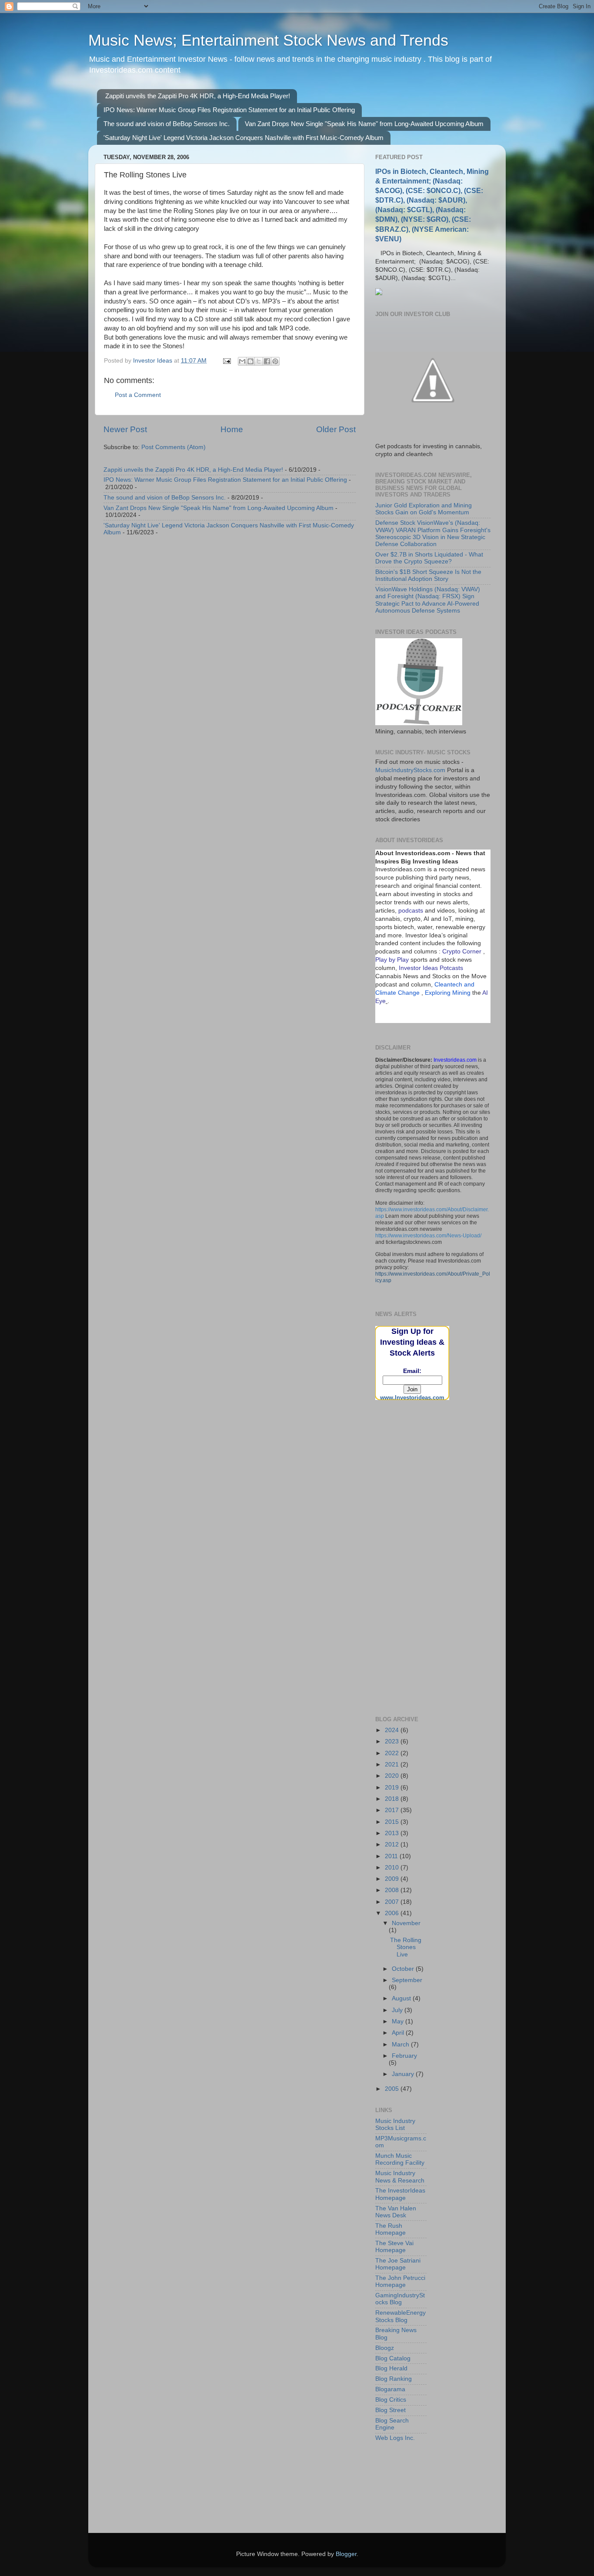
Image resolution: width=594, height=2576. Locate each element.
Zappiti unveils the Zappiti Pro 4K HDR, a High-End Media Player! (198, 96)
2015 (393, 1822)
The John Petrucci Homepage (400, 2281)
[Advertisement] (419, 1456)
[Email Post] (226, 361)
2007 (393, 1902)
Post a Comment (138, 395)
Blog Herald (391, 2368)
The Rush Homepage (390, 2229)
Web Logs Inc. (395, 2438)
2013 (393, 1833)
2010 (393, 1868)
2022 (393, 1753)
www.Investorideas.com (412, 1398)
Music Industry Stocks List (395, 2124)
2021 (393, 1765)
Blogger (346, 2554)
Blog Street (390, 2410)
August (402, 1998)
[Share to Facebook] (267, 361)
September (407, 1980)
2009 (393, 1879)
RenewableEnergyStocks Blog (400, 2316)
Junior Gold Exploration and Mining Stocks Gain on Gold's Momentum (424, 509)
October (404, 1969)
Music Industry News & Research (400, 2177)
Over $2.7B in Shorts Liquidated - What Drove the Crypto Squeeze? (429, 558)
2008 (393, 1890)
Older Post (336, 429)
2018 (393, 1799)
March (401, 2044)
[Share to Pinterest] (275, 361)
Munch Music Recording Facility (400, 2159)
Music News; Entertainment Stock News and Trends (268, 40)
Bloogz (385, 2348)
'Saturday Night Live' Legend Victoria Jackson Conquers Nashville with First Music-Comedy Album (244, 138)
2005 (393, 2089)
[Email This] (242, 361)
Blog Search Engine (392, 2424)
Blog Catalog (393, 2358)
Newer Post (125, 429)
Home (232, 429)
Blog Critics (391, 2400)
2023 (393, 1741)
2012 (393, 1845)
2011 (392, 1856)
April (399, 2033)
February (404, 2056)
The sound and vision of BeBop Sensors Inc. (167, 124)
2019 (393, 1788)
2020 (393, 1776)
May (399, 2021)
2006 (393, 1913)
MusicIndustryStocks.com (410, 770)
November (406, 1923)
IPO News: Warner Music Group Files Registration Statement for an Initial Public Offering (229, 110)
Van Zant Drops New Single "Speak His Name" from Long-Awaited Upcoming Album (364, 124)
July (398, 2010)
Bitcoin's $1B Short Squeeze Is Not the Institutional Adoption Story (428, 575)
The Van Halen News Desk (396, 2212)
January (404, 2074)
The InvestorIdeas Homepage (400, 2194)
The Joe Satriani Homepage (398, 2264)
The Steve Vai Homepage (394, 2247)
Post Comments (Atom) (174, 447)
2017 (393, 1810)
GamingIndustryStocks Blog (400, 2299)
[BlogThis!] (250, 361)
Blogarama (390, 2389)
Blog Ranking (394, 2379)
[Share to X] (259, 361)
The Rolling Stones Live (406, 1947)
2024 (393, 1730)
